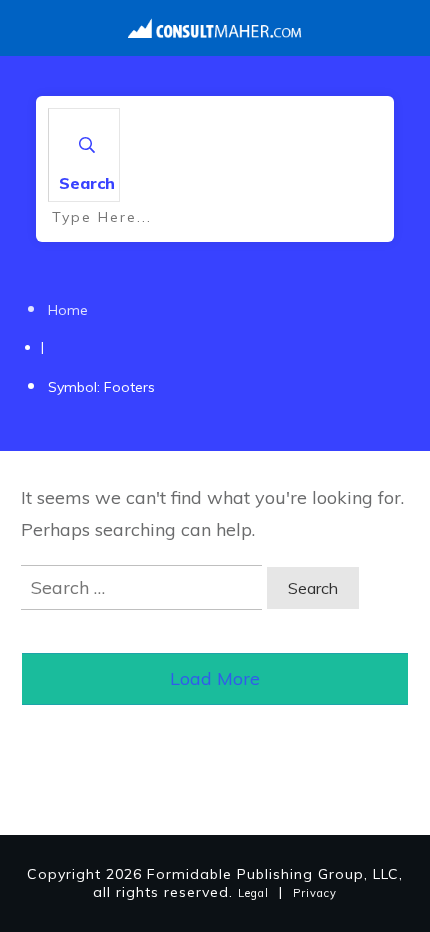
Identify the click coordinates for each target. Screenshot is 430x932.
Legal (253, 893)
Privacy (315, 893)
